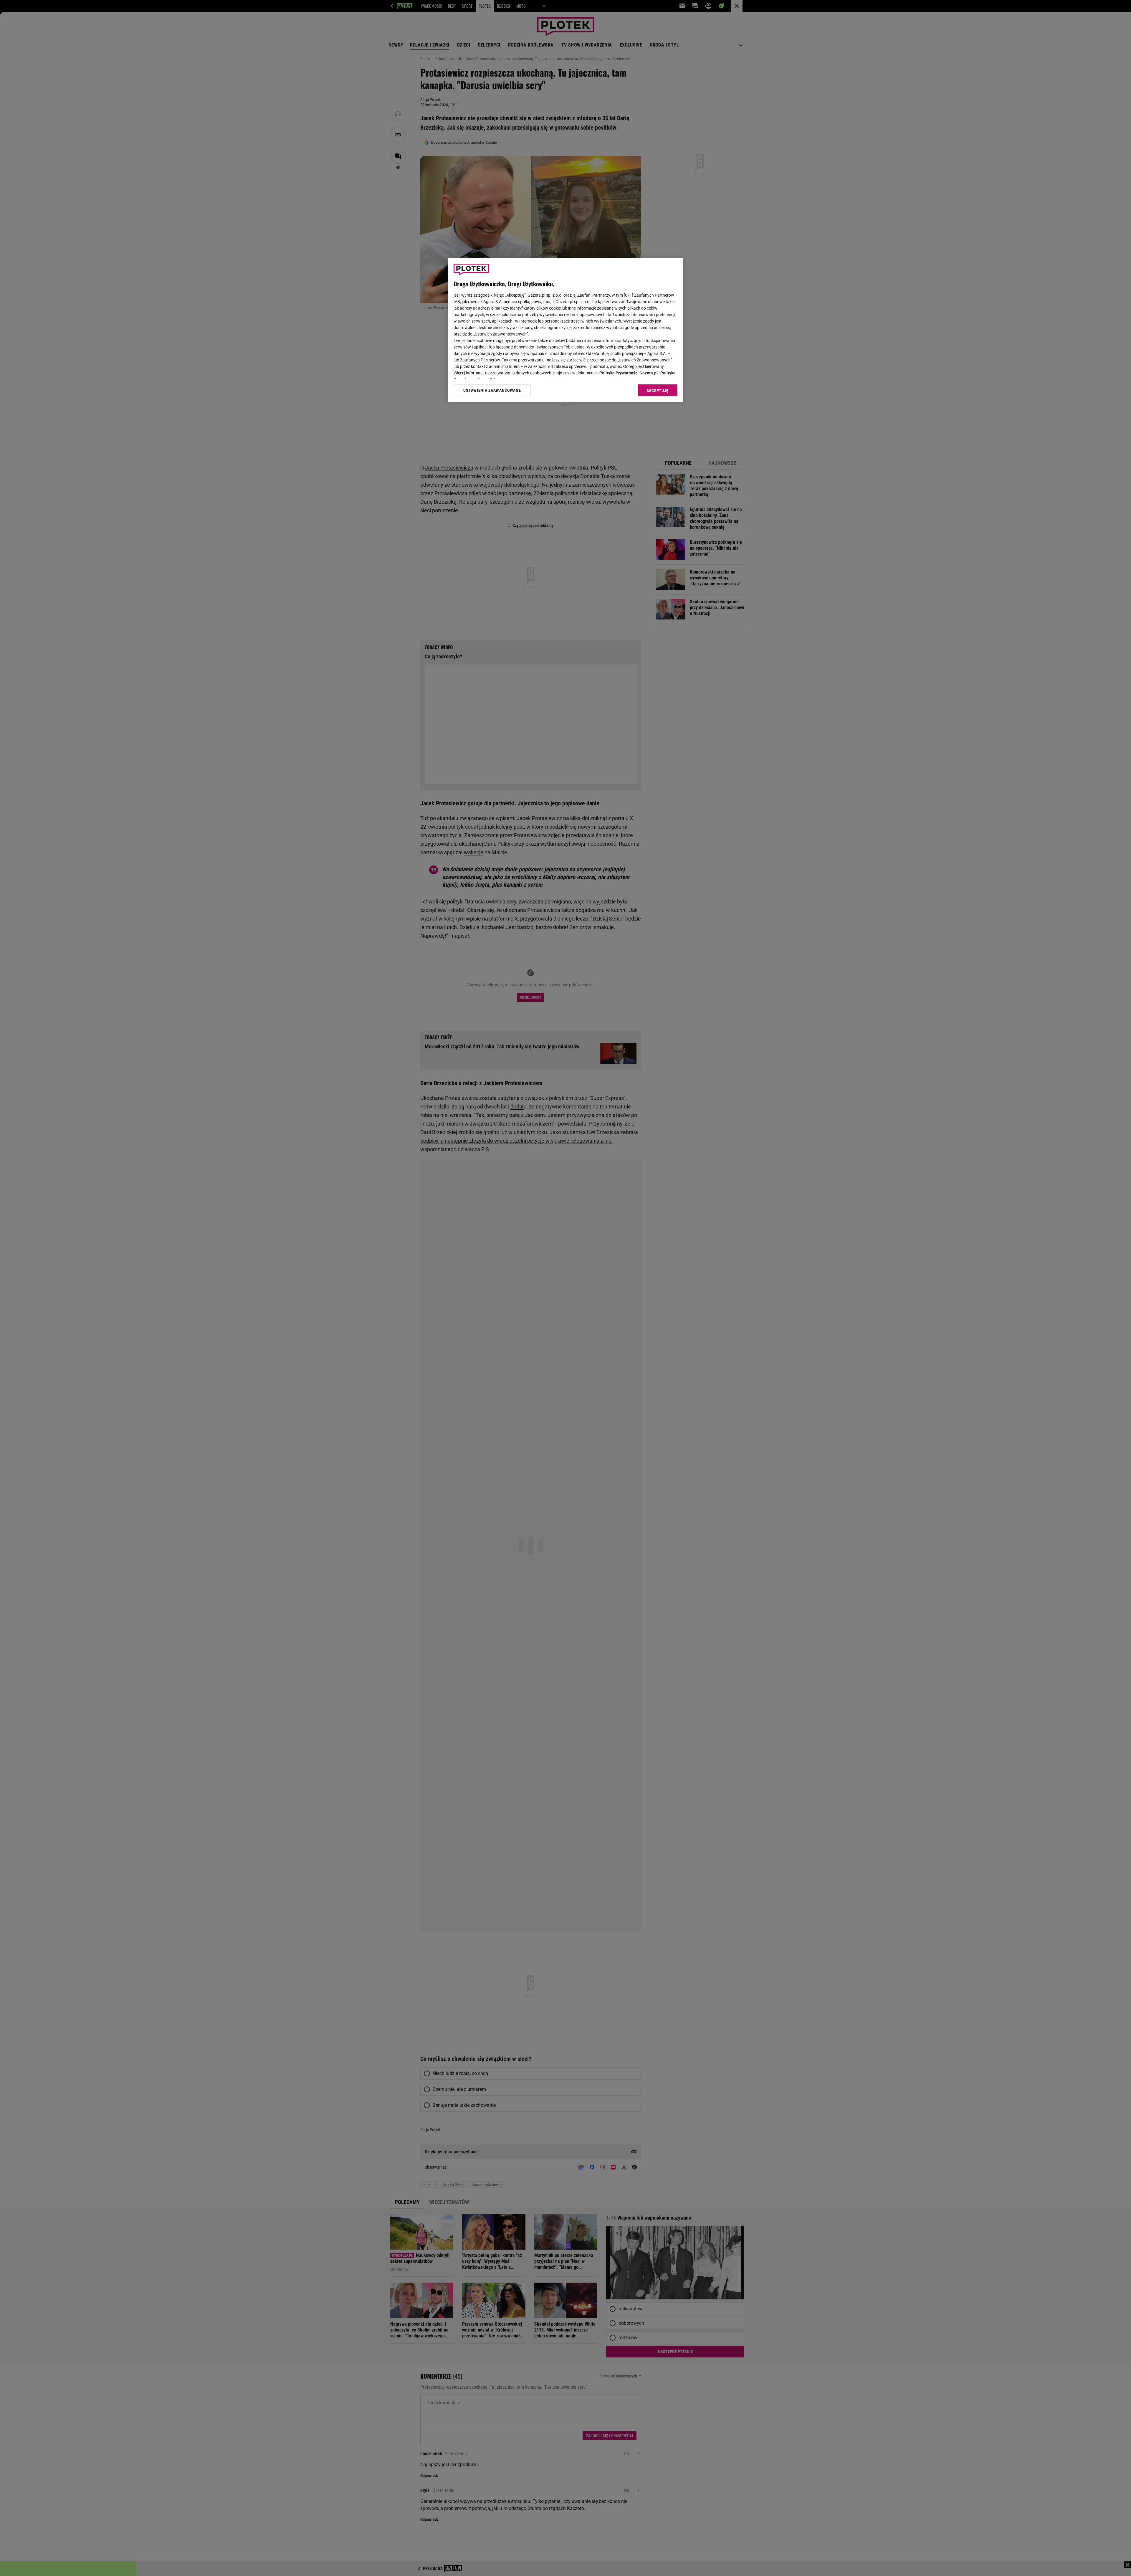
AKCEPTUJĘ (658, 391)
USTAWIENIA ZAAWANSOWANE (492, 390)
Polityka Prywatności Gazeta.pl (629, 373)
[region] (565, 330)
